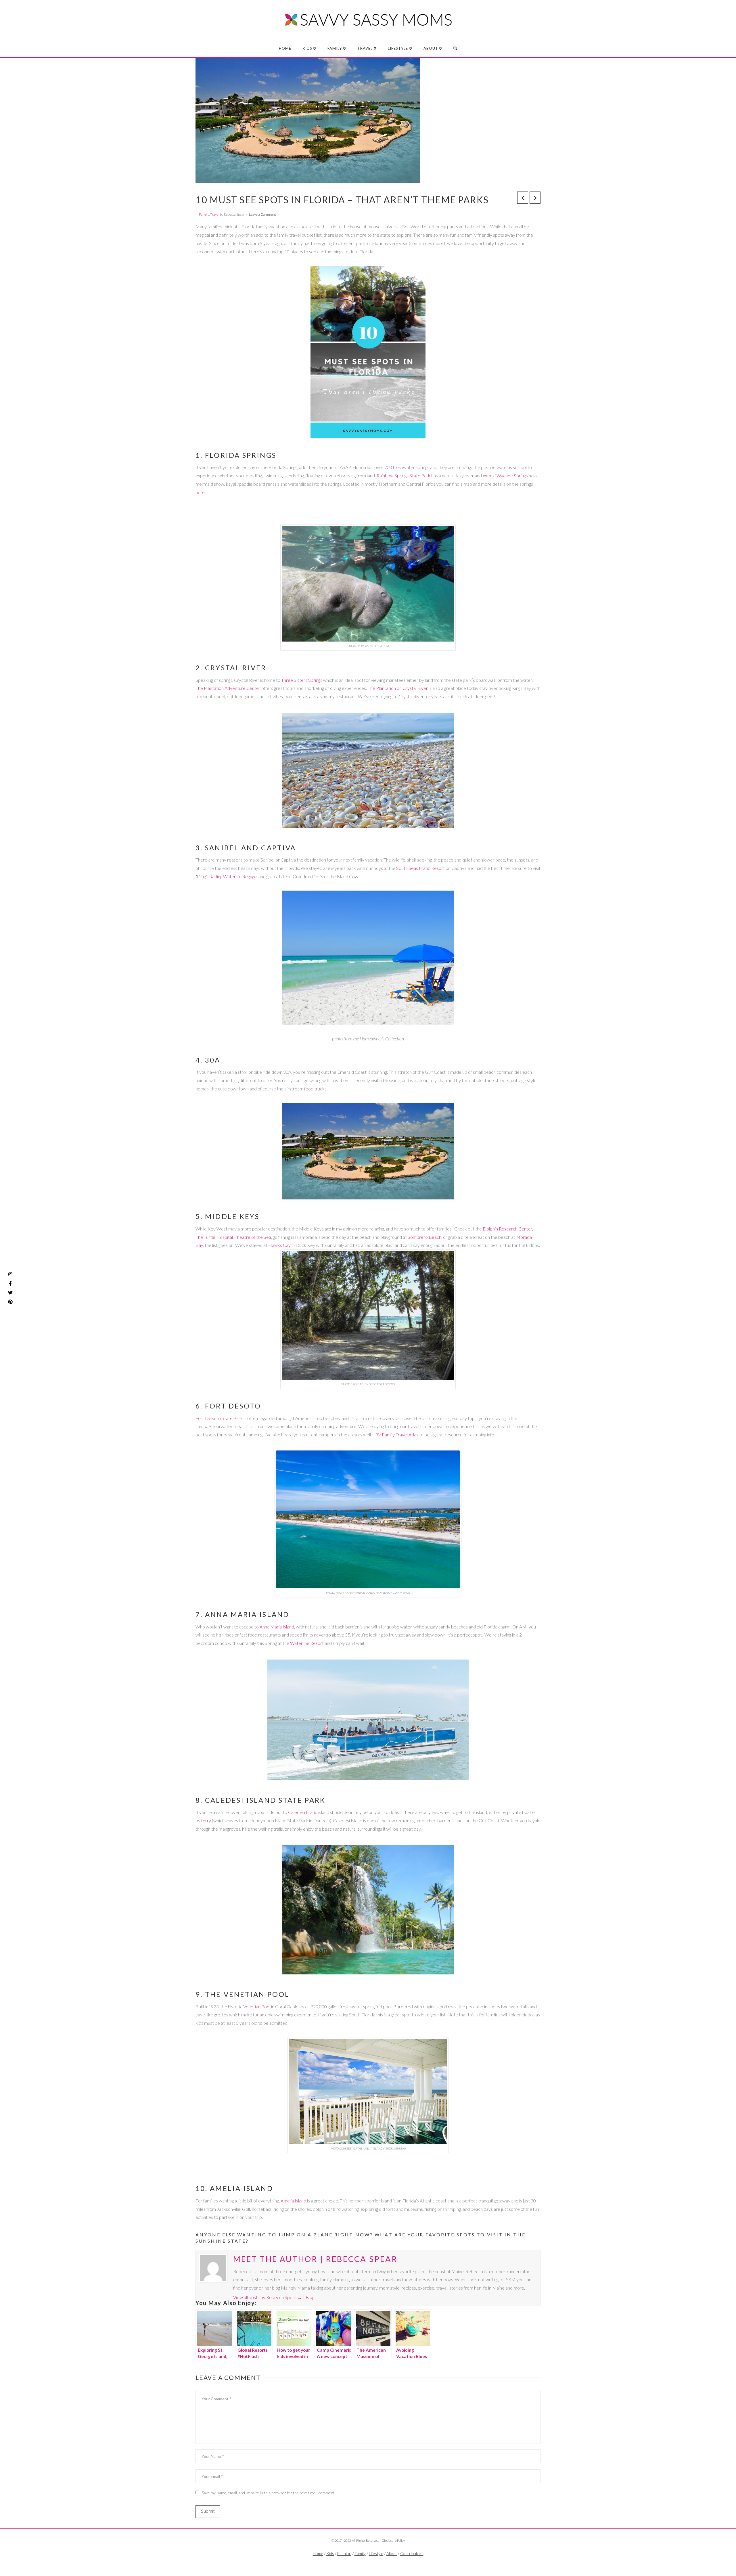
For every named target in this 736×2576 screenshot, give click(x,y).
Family (204, 214)
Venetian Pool (257, 2006)
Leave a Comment (262, 214)
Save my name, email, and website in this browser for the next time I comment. (269, 2493)
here (200, 492)
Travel (215, 214)
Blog (310, 2297)
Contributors (412, 2553)
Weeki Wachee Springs (505, 475)
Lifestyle (376, 2553)
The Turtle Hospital (214, 1237)
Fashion (344, 2553)
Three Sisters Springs (302, 680)
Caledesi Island (303, 1812)
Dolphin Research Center (507, 1229)
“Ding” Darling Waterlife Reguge (226, 876)
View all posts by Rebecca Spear (268, 2297)
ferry (206, 1820)
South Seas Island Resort (421, 868)
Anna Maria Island (277, 1627)
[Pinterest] (10, 1302)
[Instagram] (10, 1274)
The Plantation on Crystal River (398, 688)
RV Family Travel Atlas (397, 1435)
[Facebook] (356, 2563)
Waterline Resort (307, 1643)
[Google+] (379, 2563)
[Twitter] (368, 2563)
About (392, 2553)
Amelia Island (293, 2201)
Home (318, 2553)
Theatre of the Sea (253, 1237)
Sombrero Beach (424, 1237)
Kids (330, 2553)
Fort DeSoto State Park (219, 1418)
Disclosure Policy (393, 2540)
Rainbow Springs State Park (404, 475)
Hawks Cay (279, 1245)
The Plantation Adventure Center (228, 688)
